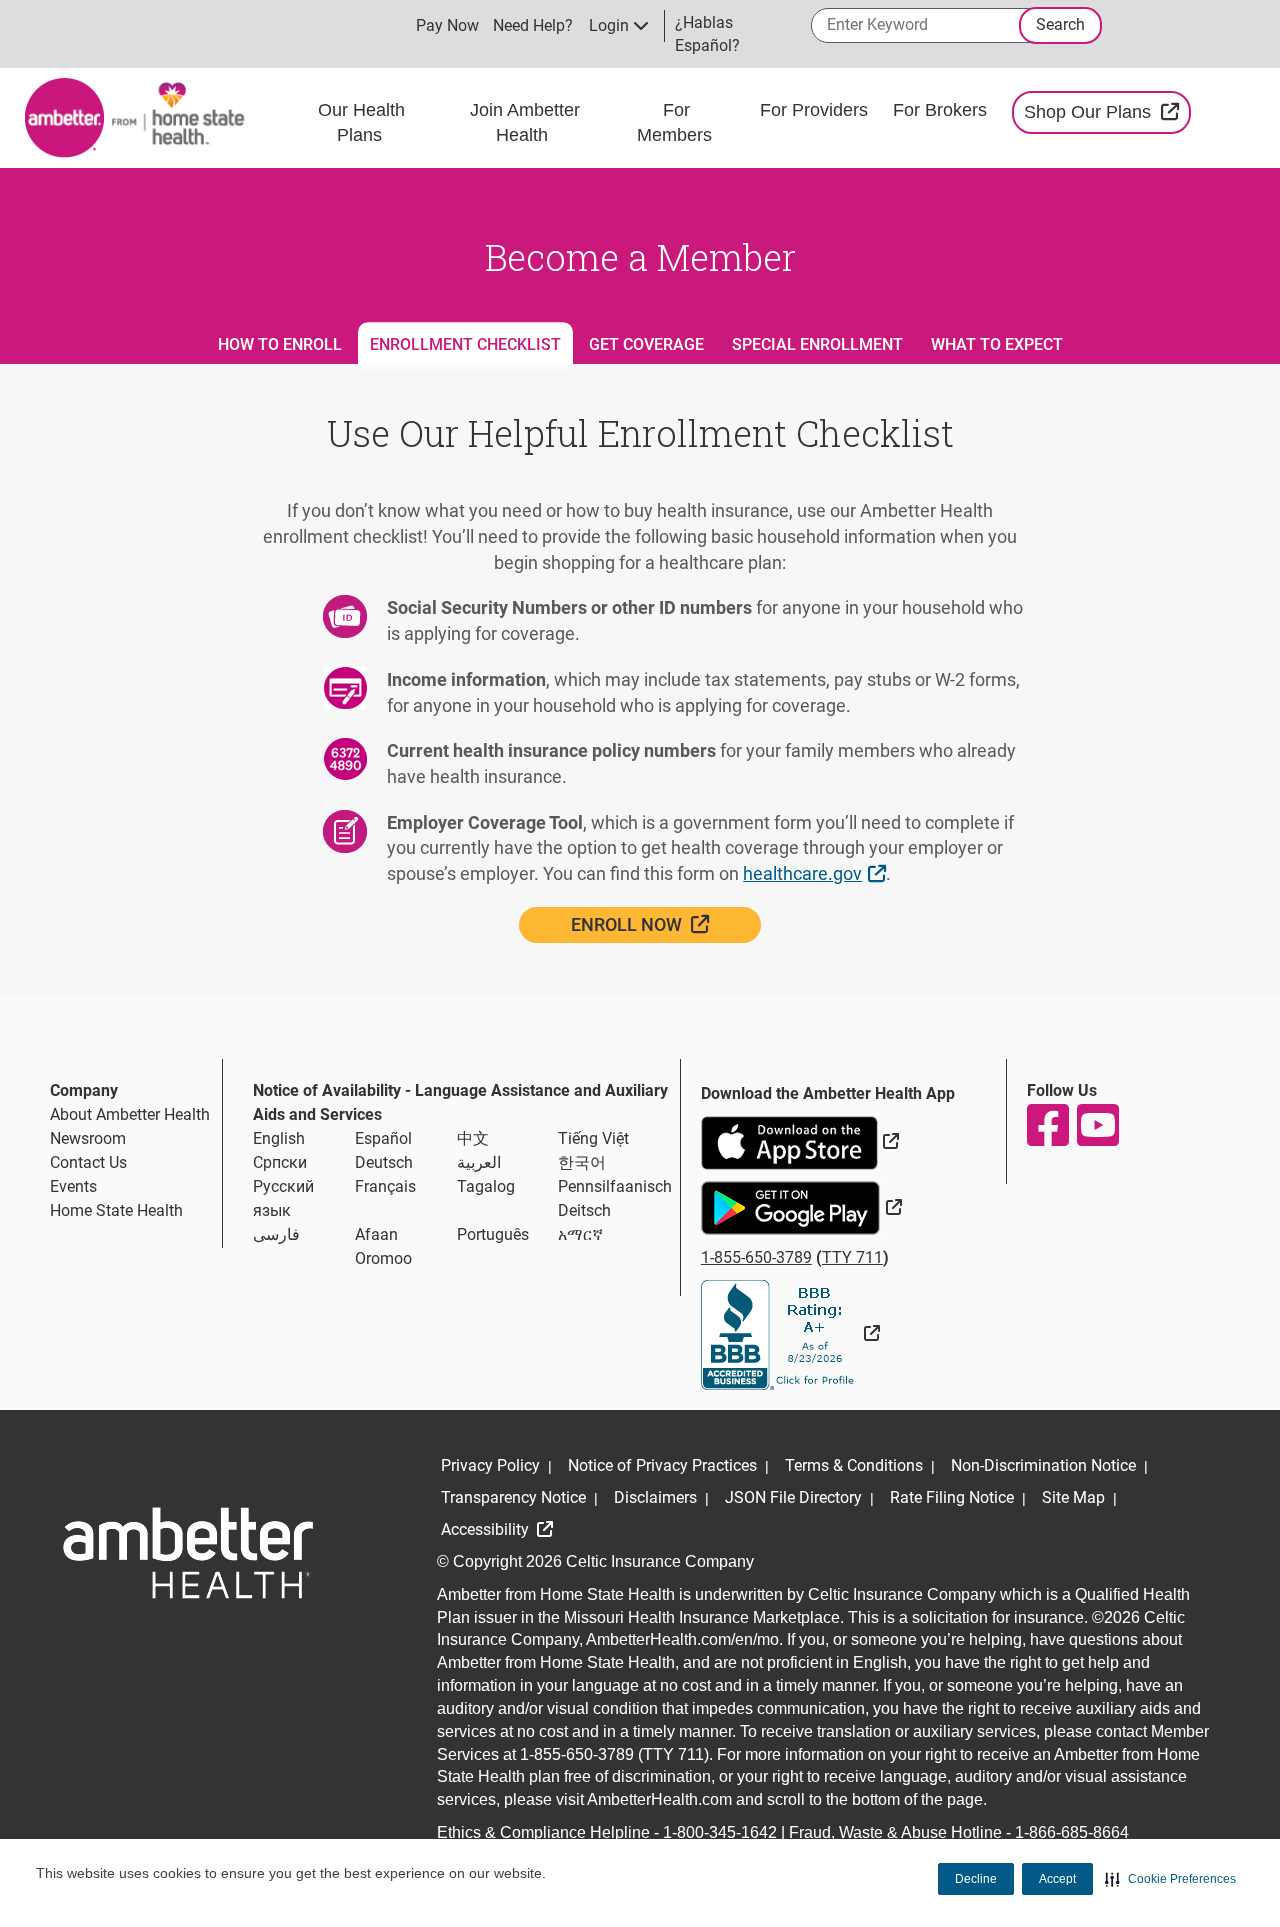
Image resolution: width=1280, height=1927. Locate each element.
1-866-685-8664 (1072, 1832)
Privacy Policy (490, 1465)
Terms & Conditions (854, 1465)
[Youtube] (1097, 1125)
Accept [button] (1057, 1879)
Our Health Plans (361, 123)
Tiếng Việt (593, 1138)
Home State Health (116, 1210)
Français (385, 1186)
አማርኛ (580, 1234)
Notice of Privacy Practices (662, 1465)
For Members (677, 123)
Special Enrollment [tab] (817, 344)
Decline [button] (976, 1879)
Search (1060, 24)
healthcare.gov (816, 873)
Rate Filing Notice (952, 1497)
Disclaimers (655, 1497)
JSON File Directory (793, 1497)
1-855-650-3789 (756, 1257)
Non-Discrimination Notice (1043, 1465)
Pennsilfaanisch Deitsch (615, 1198)
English (279, 1138)
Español (383, 1138)
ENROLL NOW (666, 924)
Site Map (1073, 1497)
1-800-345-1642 (720, 1832)
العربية (479, 1162)
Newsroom (88, 1138)
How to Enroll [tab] (280, 344)
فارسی (276, 1234)
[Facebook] (1047, 1125)
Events (73, 1186)
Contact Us (88, 1162)
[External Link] (790, 1333)
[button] (1170, 1879)
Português (493, 1234)
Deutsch (384, 1162)
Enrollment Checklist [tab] (465, 344)
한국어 (582, 1162)
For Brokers (942, 110)
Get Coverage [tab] (646, 344)
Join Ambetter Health (525, 123)
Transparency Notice (513, 1497)
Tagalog (486, 1186)
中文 (473, 1138)
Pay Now (447, 25)
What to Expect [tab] (997, 344)
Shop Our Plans (1107, 111)
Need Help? (533, 25)
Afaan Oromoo (383, 1246)
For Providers (816, 110)
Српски (280, 1162)
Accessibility (487, 1529)
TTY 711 (852, 1257)
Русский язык (283, 1198)
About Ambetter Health (130, 1114)
